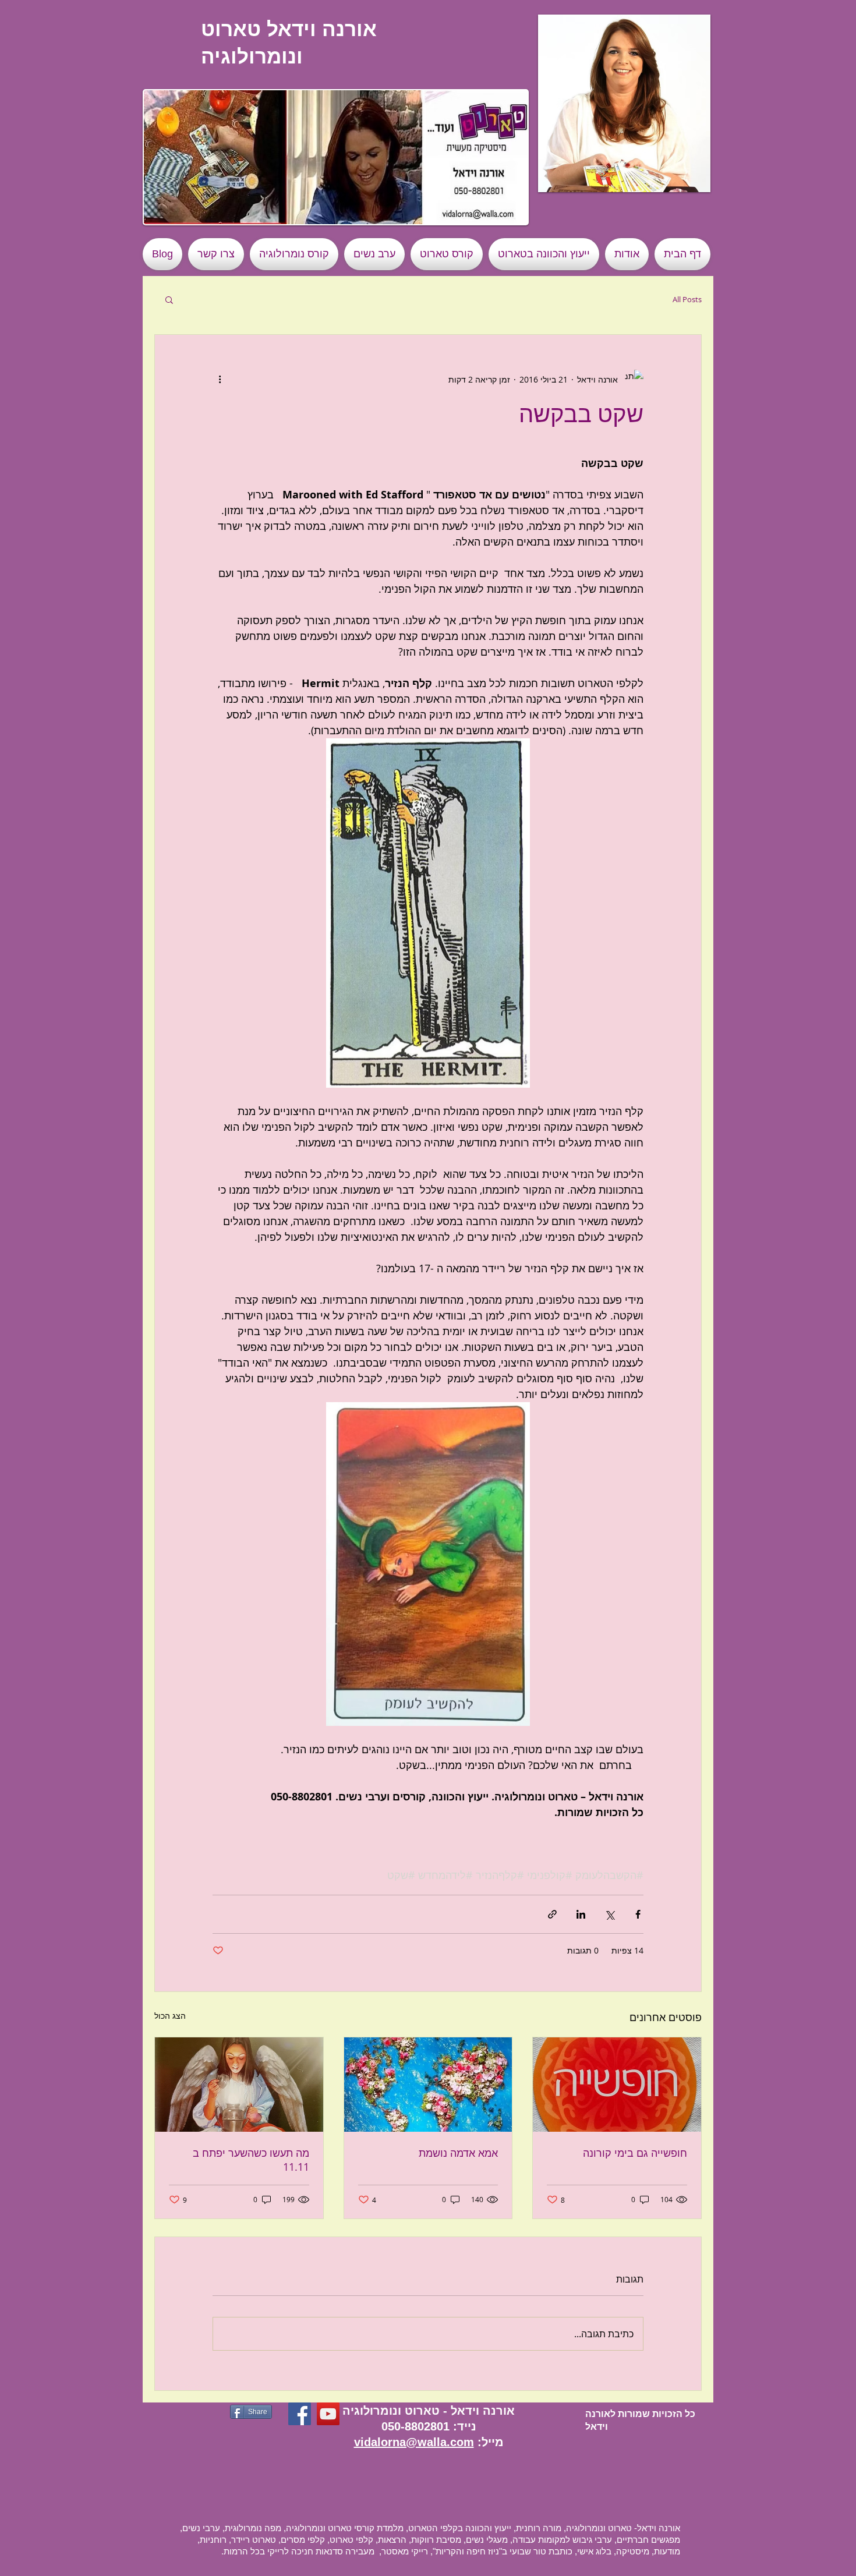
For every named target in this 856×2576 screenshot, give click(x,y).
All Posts (687, 299)
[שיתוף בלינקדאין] (581, 1914)
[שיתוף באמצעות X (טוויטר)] (609, 1914)
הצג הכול (170, 2016)
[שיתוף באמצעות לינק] (552, 1914)
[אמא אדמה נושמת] (428, 2085)
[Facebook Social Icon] (300, 2414)
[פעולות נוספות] (220, 379)
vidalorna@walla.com (414, 2442)
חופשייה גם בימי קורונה (635, 2153)
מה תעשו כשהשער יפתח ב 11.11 (251, 2160)
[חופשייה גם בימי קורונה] (617, 2085)
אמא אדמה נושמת (458, 2153)
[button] (624, 103)
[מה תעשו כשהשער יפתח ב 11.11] (239, 2085)
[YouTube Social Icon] (328, 2414)
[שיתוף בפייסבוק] (638, 1914)
